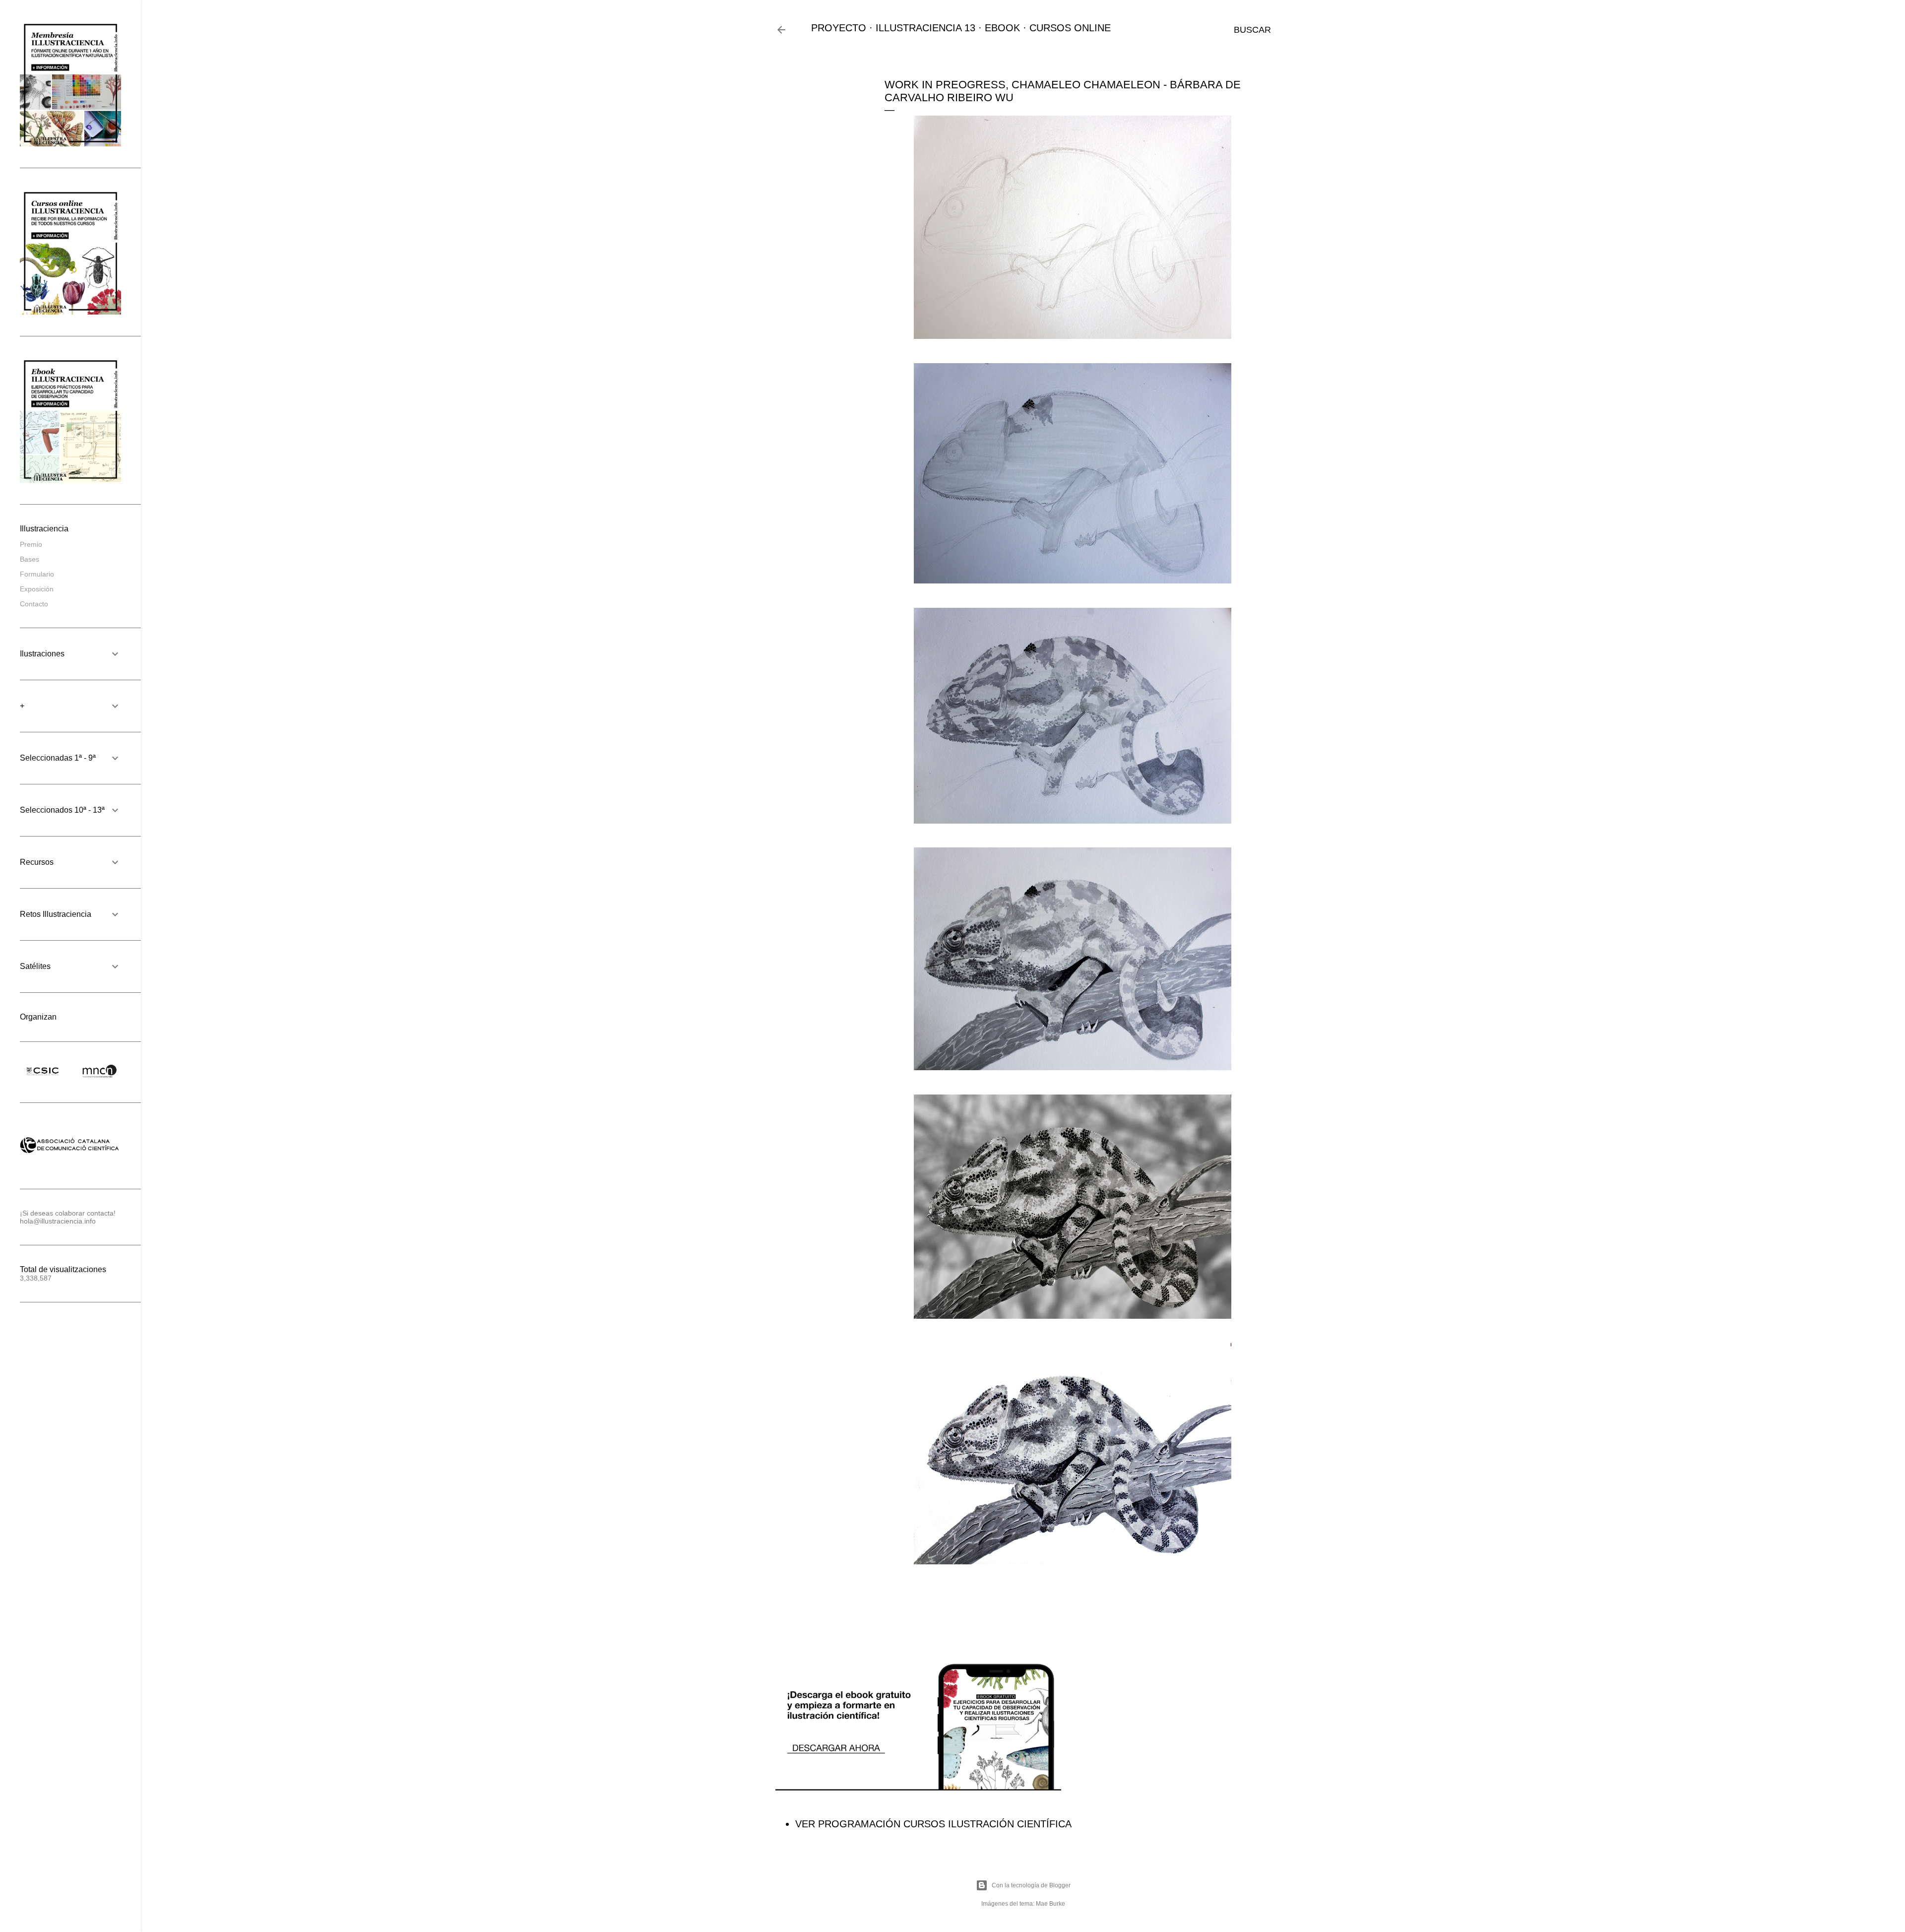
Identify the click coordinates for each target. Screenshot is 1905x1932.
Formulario (37, 574)
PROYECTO (839, 28)
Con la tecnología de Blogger (1031, 1885)
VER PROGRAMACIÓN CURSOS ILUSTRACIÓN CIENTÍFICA (933, 1824)
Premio (31, 544)
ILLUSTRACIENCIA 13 (925, 28)
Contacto (34, 604)
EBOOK (1002, 28)
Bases (30, 559)
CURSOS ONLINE (1070, 28)
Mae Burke (1050, 1904)
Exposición (37, 589)
